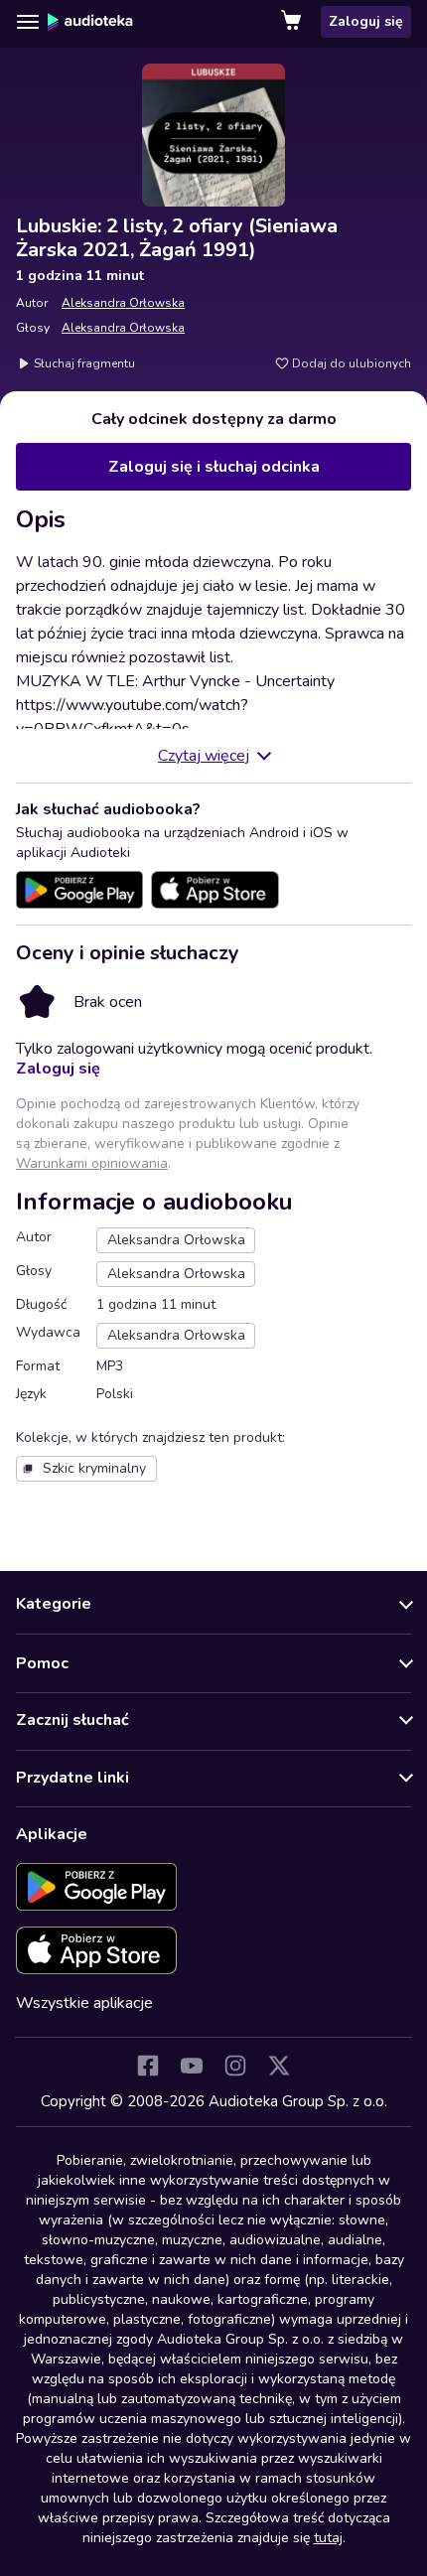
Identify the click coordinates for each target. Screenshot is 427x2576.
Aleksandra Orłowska (123, 303)
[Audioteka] (90, 22)
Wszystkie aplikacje (84, 2003)
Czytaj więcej (204, 756)
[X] (279, 2066)
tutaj (328, 2538)
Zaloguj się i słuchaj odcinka (214, 467)
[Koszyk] (293, 22)
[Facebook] (148, 2066)
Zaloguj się (366, 21)
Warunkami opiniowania (92, 1163)
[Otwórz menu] (28, 22)
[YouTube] (192, 2066)
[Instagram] (235, 2066)
